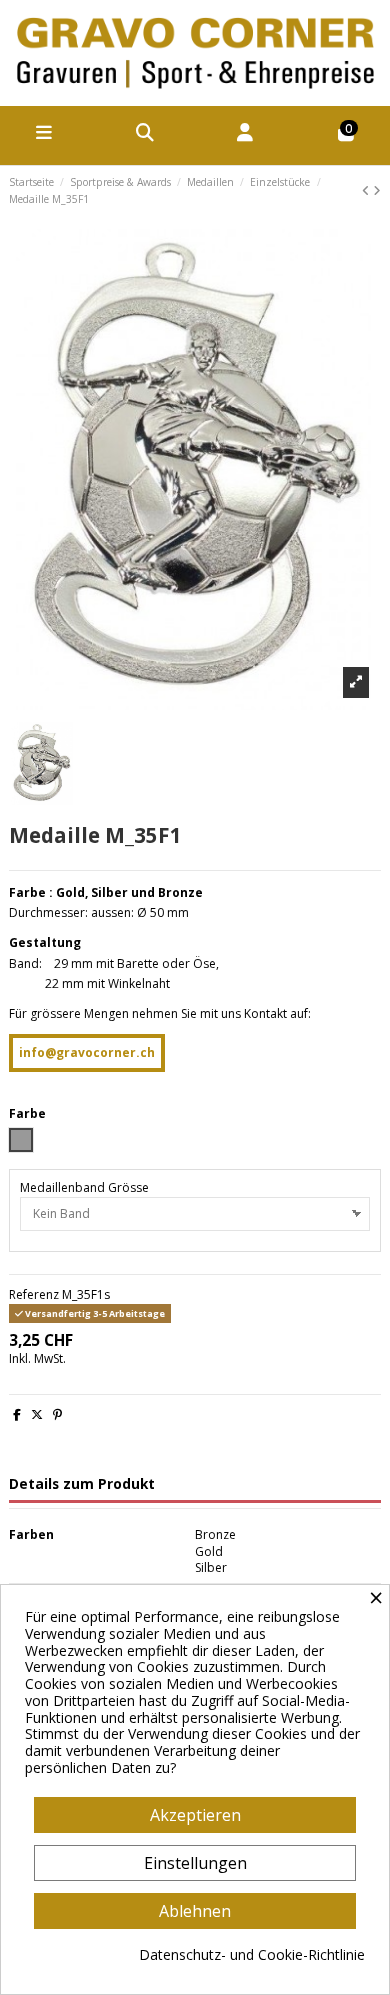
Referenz (34, 1295)
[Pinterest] (57, 1414)
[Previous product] (367, 190)
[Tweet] (37, 1414)
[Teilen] (17, 1414)
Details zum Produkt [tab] (82, 1484)
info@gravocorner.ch (87, 1052)
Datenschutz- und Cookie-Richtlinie (252, 1955)
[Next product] (377, 190)
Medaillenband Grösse (84, 1188)
